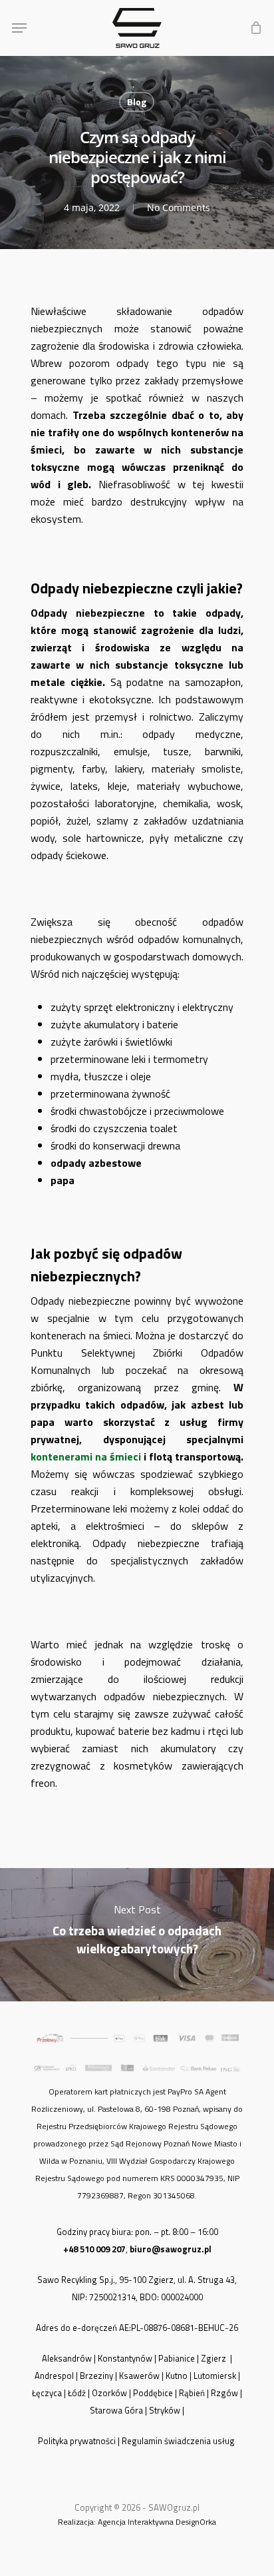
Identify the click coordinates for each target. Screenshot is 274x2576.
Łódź (77, 2393)
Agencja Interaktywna (136, 2522)
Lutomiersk (215, 2376)
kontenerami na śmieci (86, 1456)
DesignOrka (196, 2522)
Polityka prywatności (77, 2441)
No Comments (179, 207)
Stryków (165, 2410)
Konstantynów (125, 2358)
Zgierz (214, 2358)
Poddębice (153, 2393)
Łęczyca (47, 2393)
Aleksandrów (67, 2358)
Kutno (177, 2376)
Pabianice (177, 2358)
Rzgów (224, 2393)
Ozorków (109, 2393)
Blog (137, 102)
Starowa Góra (116, 2410)
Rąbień (192, 2393)
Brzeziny (96, 2376)
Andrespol (54, 2376)
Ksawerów (139, 2376)
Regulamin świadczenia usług (179, 2441)
